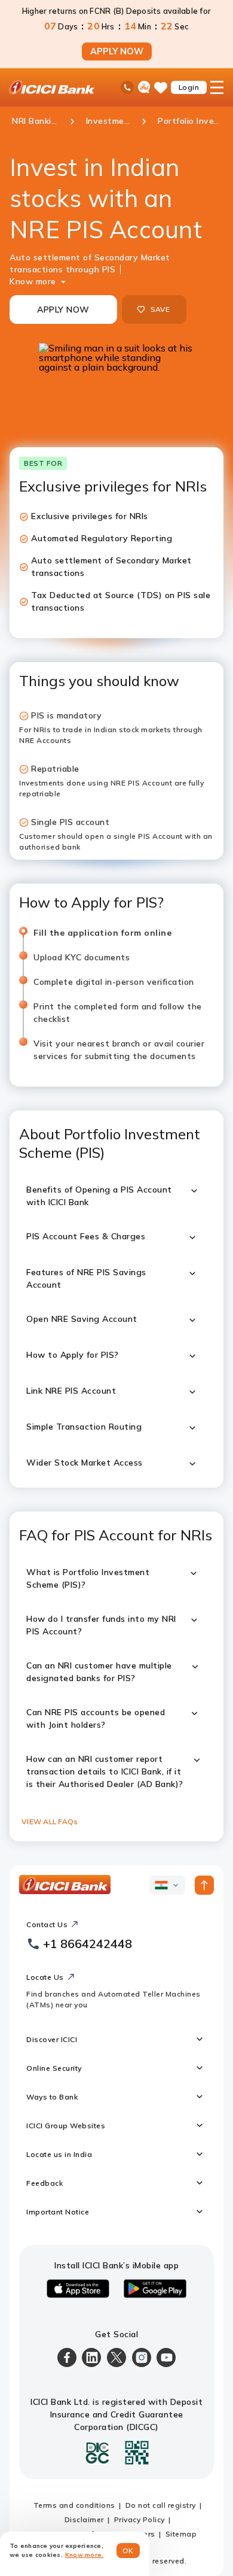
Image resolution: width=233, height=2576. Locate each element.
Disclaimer (84, 2519)
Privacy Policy (140, 2519)
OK (128, 2551)
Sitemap (181, 2534)
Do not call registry (161, 2505)
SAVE (160, 309)
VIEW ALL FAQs (50, 1821)
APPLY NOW (117, 51)
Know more (33, 281)
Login (189, 87)
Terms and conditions (74, 2505)
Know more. (85, 2555)
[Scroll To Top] (204, 1885)
